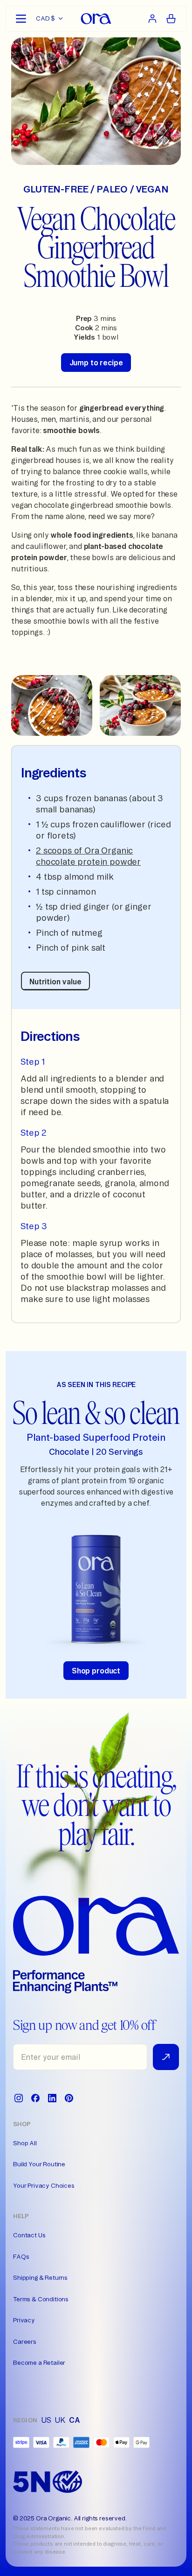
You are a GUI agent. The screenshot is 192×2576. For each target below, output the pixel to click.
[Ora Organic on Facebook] (35, 2098)
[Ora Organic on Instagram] (19, 2098)
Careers (25, 2341)
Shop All (25, 2143)
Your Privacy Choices (44, 2185)
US (46, 2420)
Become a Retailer (39, 2363)
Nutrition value (55, 982)
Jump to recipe (96, 363)
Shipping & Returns (40, 2277)
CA (75, 2420)
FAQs (21, 2256)
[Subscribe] (166, 2057)
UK (60, 2420)
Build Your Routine (39, 2164)
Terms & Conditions (41, 2299)
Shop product (96, 1671)
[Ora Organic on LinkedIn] (52, 2098)
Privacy (24, 2320)
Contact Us (29, 2235)
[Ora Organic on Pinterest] (69, 2098)
